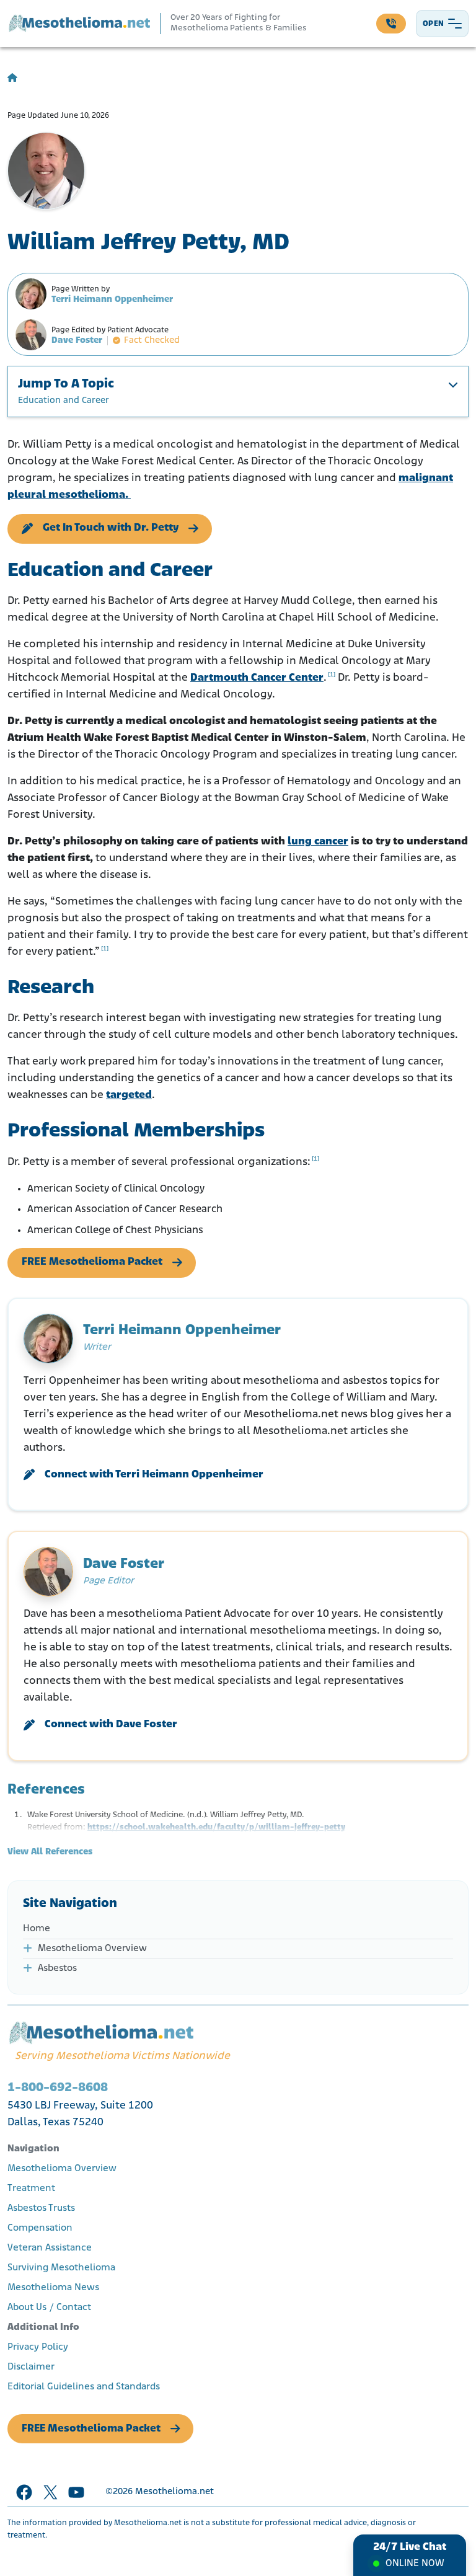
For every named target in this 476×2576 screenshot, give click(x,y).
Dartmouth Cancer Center (257, 678)
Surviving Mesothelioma (61, 2268)
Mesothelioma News (53, 2288)
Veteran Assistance (50, 2248)
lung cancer (318, 842)
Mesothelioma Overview (92, 1949)
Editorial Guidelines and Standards (84, 2387)
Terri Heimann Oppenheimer (112, 300)
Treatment (31, 2189)
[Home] (12, 78)
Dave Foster (77, 341)
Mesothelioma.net (174, 2492)
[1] (332, 675)
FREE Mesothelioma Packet (92, 1262)
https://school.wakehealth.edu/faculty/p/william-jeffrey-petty (216, 1827)
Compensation (40, 2228)
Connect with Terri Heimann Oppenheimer (154, 1475)
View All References (50, 1852)
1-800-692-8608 (58, 2088)
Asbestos (57, 1968)
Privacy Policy (38, 2347)
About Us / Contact (49, 2308)
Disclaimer (31, 2367)
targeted (129, 1095)
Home (37, 1929)
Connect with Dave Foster (111, 1725)
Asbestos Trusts (41, 2208)
